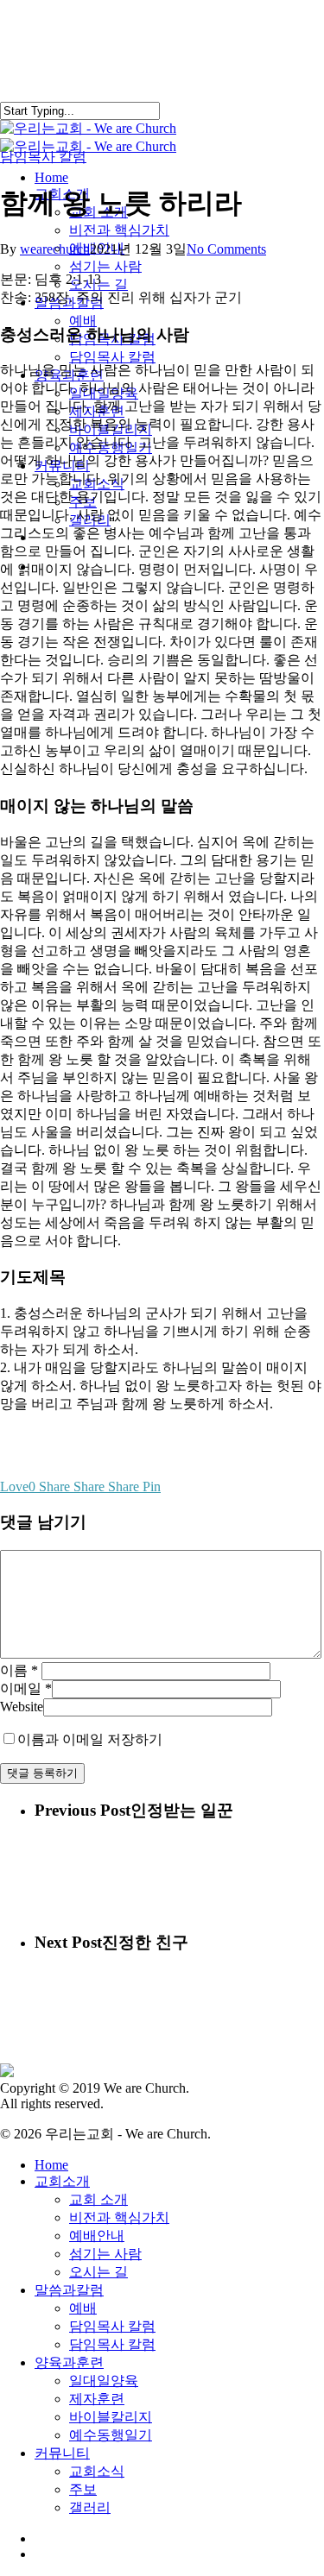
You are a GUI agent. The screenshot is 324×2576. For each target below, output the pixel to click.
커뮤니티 (62, 2453)
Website (22, 1707)
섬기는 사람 (105, 2254)
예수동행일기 (111, 2435)
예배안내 (97, 2236)
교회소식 (97, 2471)
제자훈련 (97, 2399)
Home (51, 2165)
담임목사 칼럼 (43, 157)
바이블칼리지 (111, 2417)
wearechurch (55, 249)
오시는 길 (98, 2272)
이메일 (26, 1688)
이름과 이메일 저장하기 (90, 1739)
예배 (83, 2308)
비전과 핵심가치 (119, 2217)
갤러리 (90, 2507)
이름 (19, 1670)
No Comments (226, 249)
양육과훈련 (69, 2362)
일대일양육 (104, 2381)
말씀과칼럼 (69, 2290)
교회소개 (62, 2181)
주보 (83, 2489)
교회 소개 (98, 2199)
